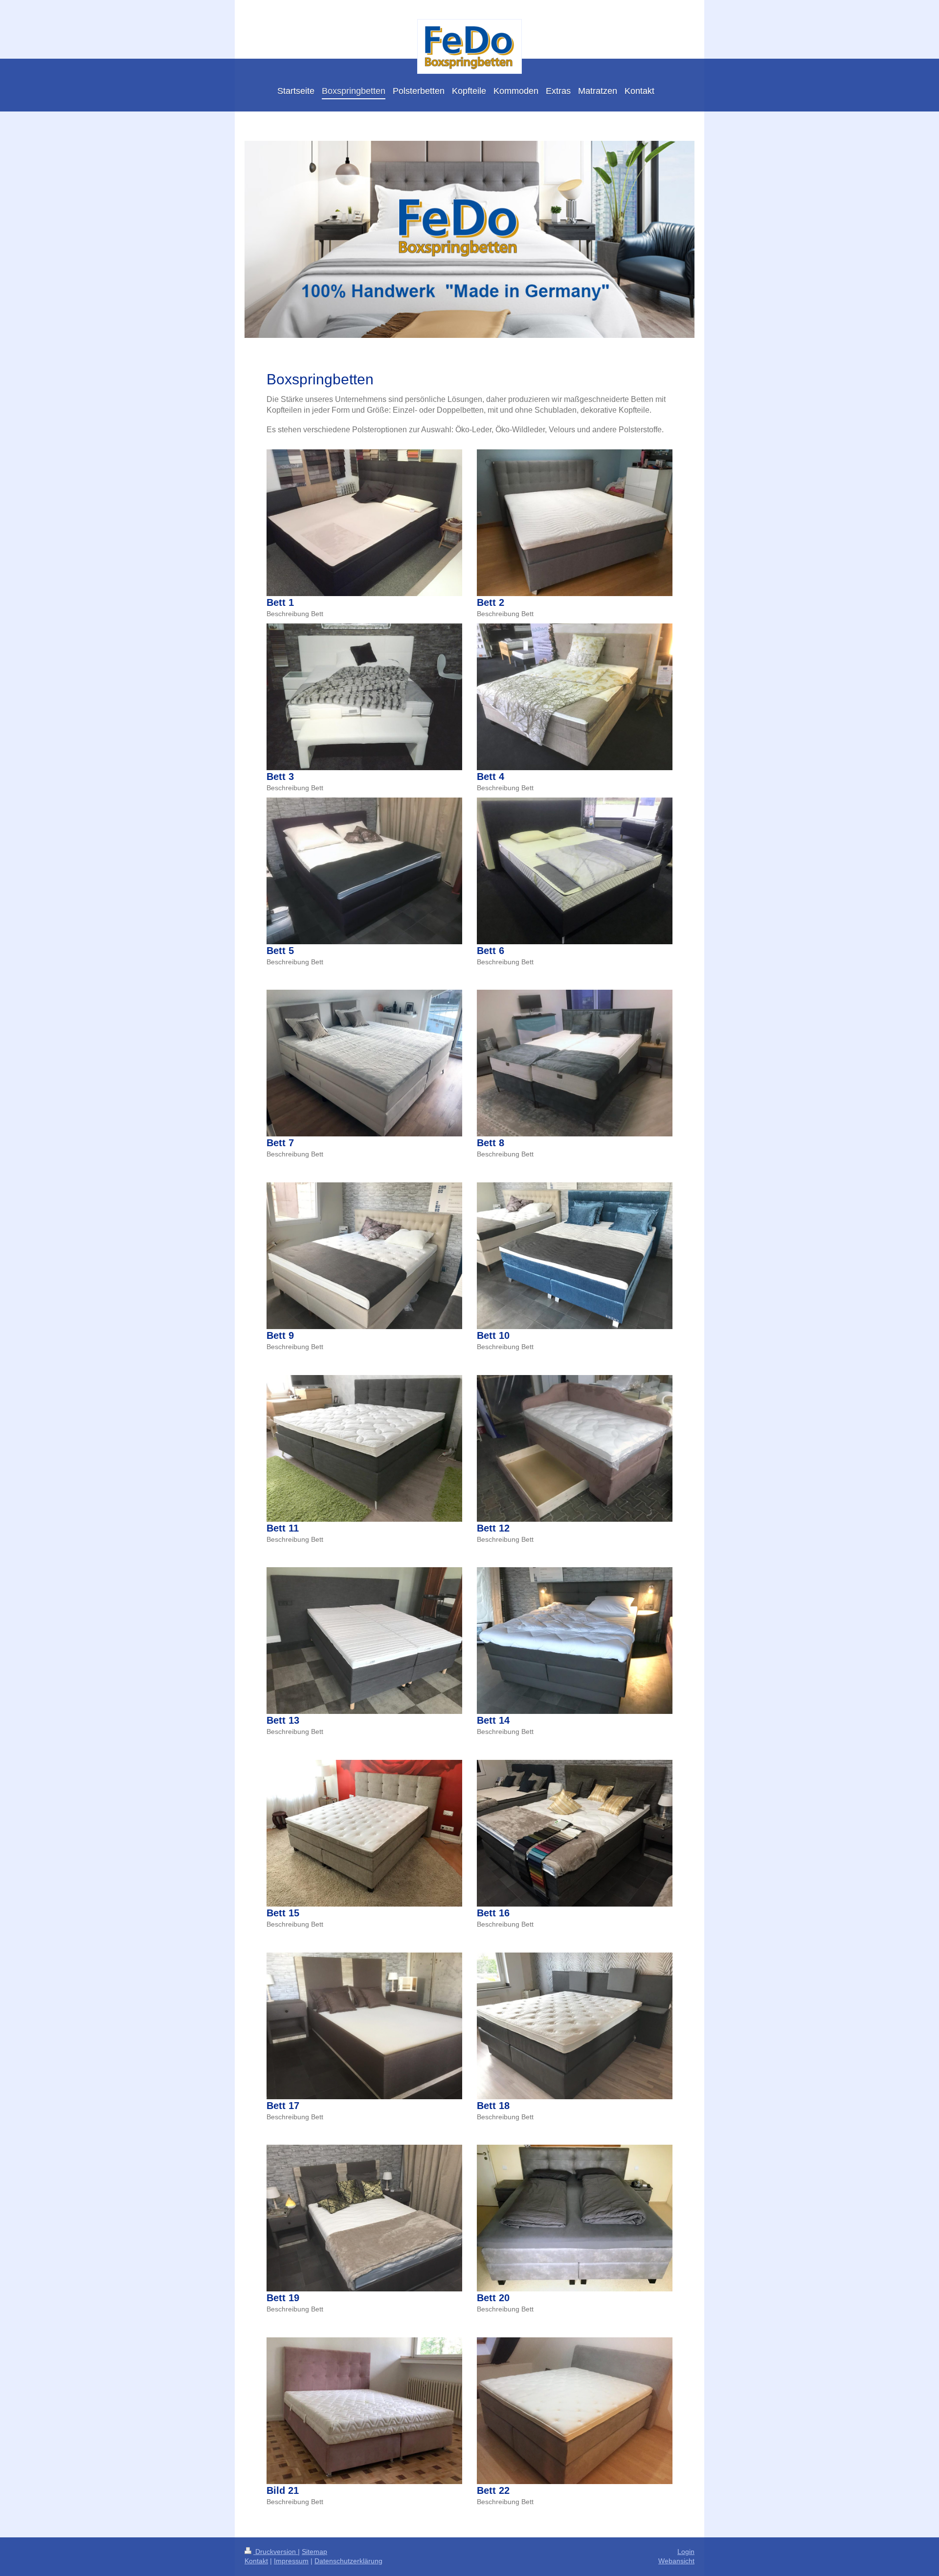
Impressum (291, 2561)
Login (686, 2552)
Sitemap (314, 2552)
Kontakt (256, 2561)
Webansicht (676, 2561)
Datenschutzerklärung (348, 2561)
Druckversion (276, 2552)
